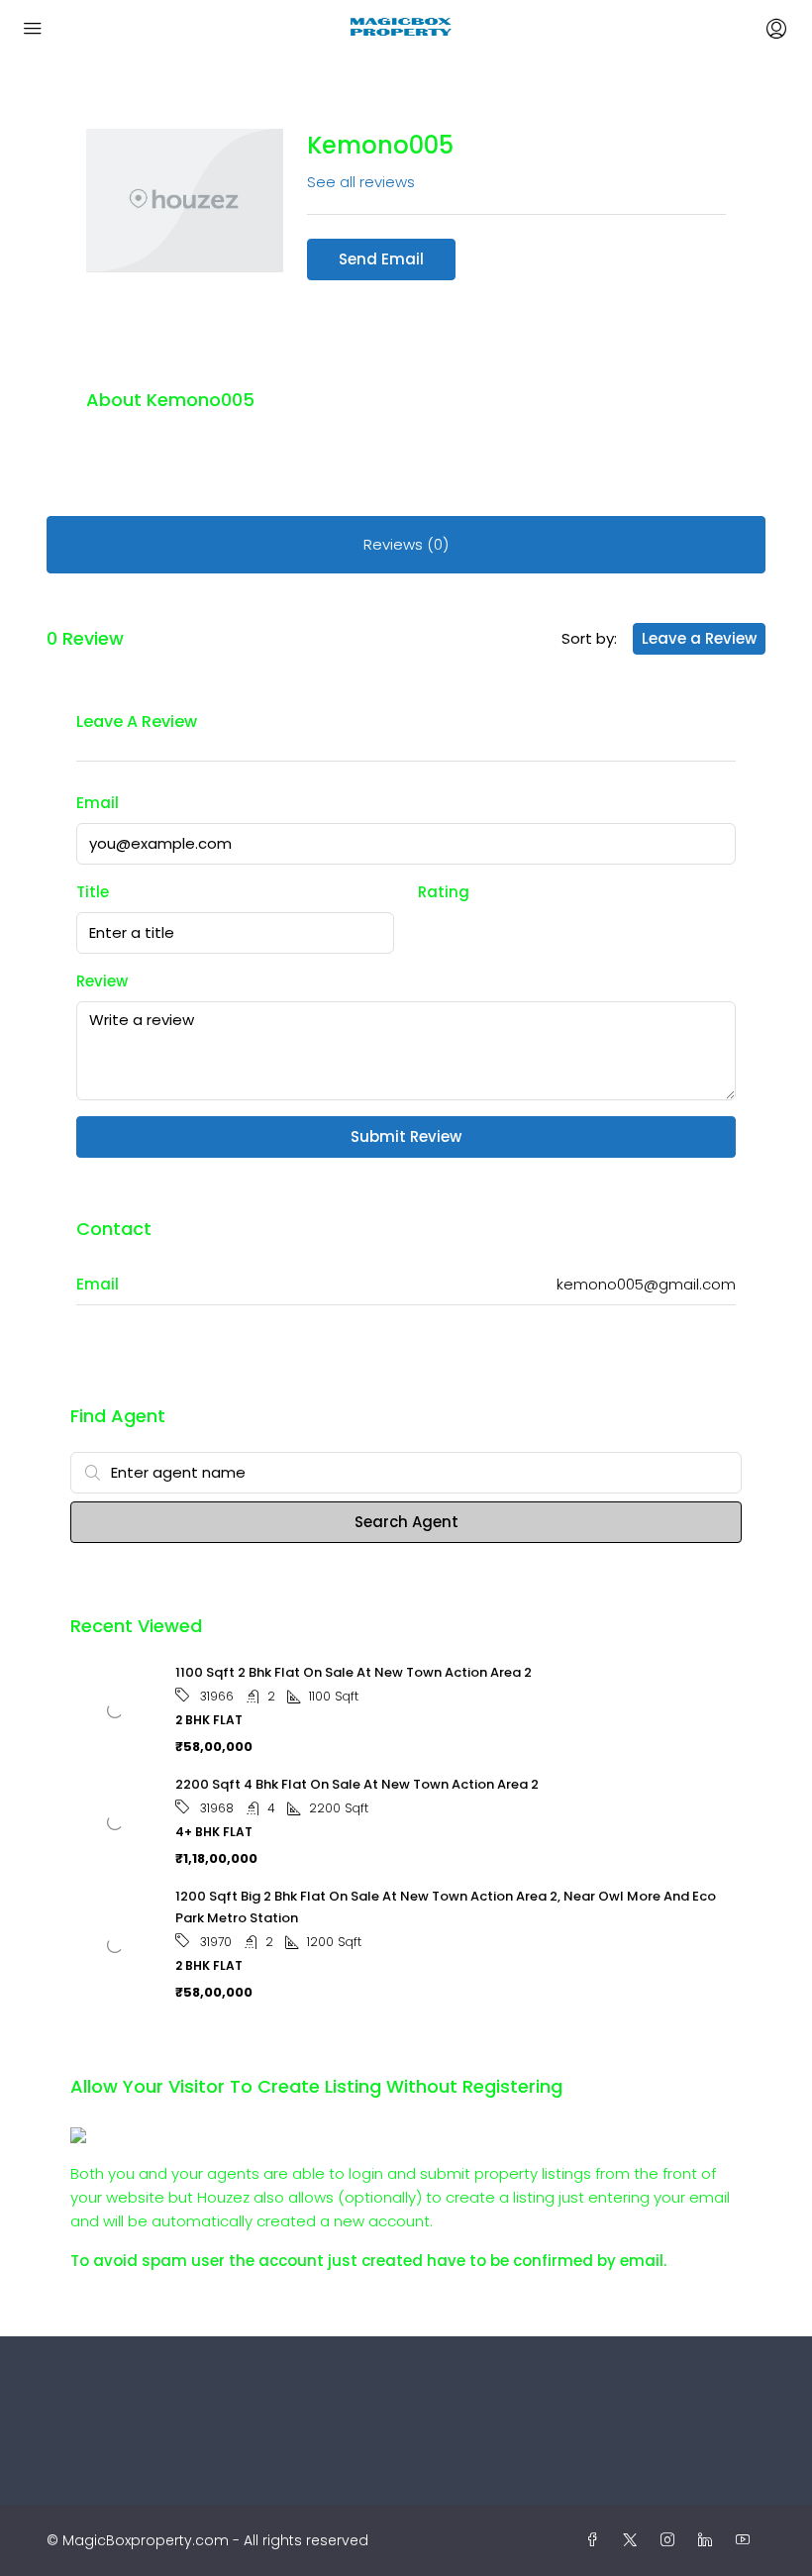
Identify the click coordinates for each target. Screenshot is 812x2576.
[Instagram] (671, 2540)
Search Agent (406, 1522)
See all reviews (361, 182)
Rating (444, 892)
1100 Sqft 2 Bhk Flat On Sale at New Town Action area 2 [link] (354, 1672)
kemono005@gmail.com (646, 1284)
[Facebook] (596, 2540)
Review (102, 981)
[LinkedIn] (709, 2540)
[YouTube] (747, 2540)
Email (98, 803)
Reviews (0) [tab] (406, 544)
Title (93, 892)
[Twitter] (634, 2540)
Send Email (381, 259)
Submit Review (406, 1136)
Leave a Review (699, 638)
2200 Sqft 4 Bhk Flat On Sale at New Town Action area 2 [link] (357, 1784)
